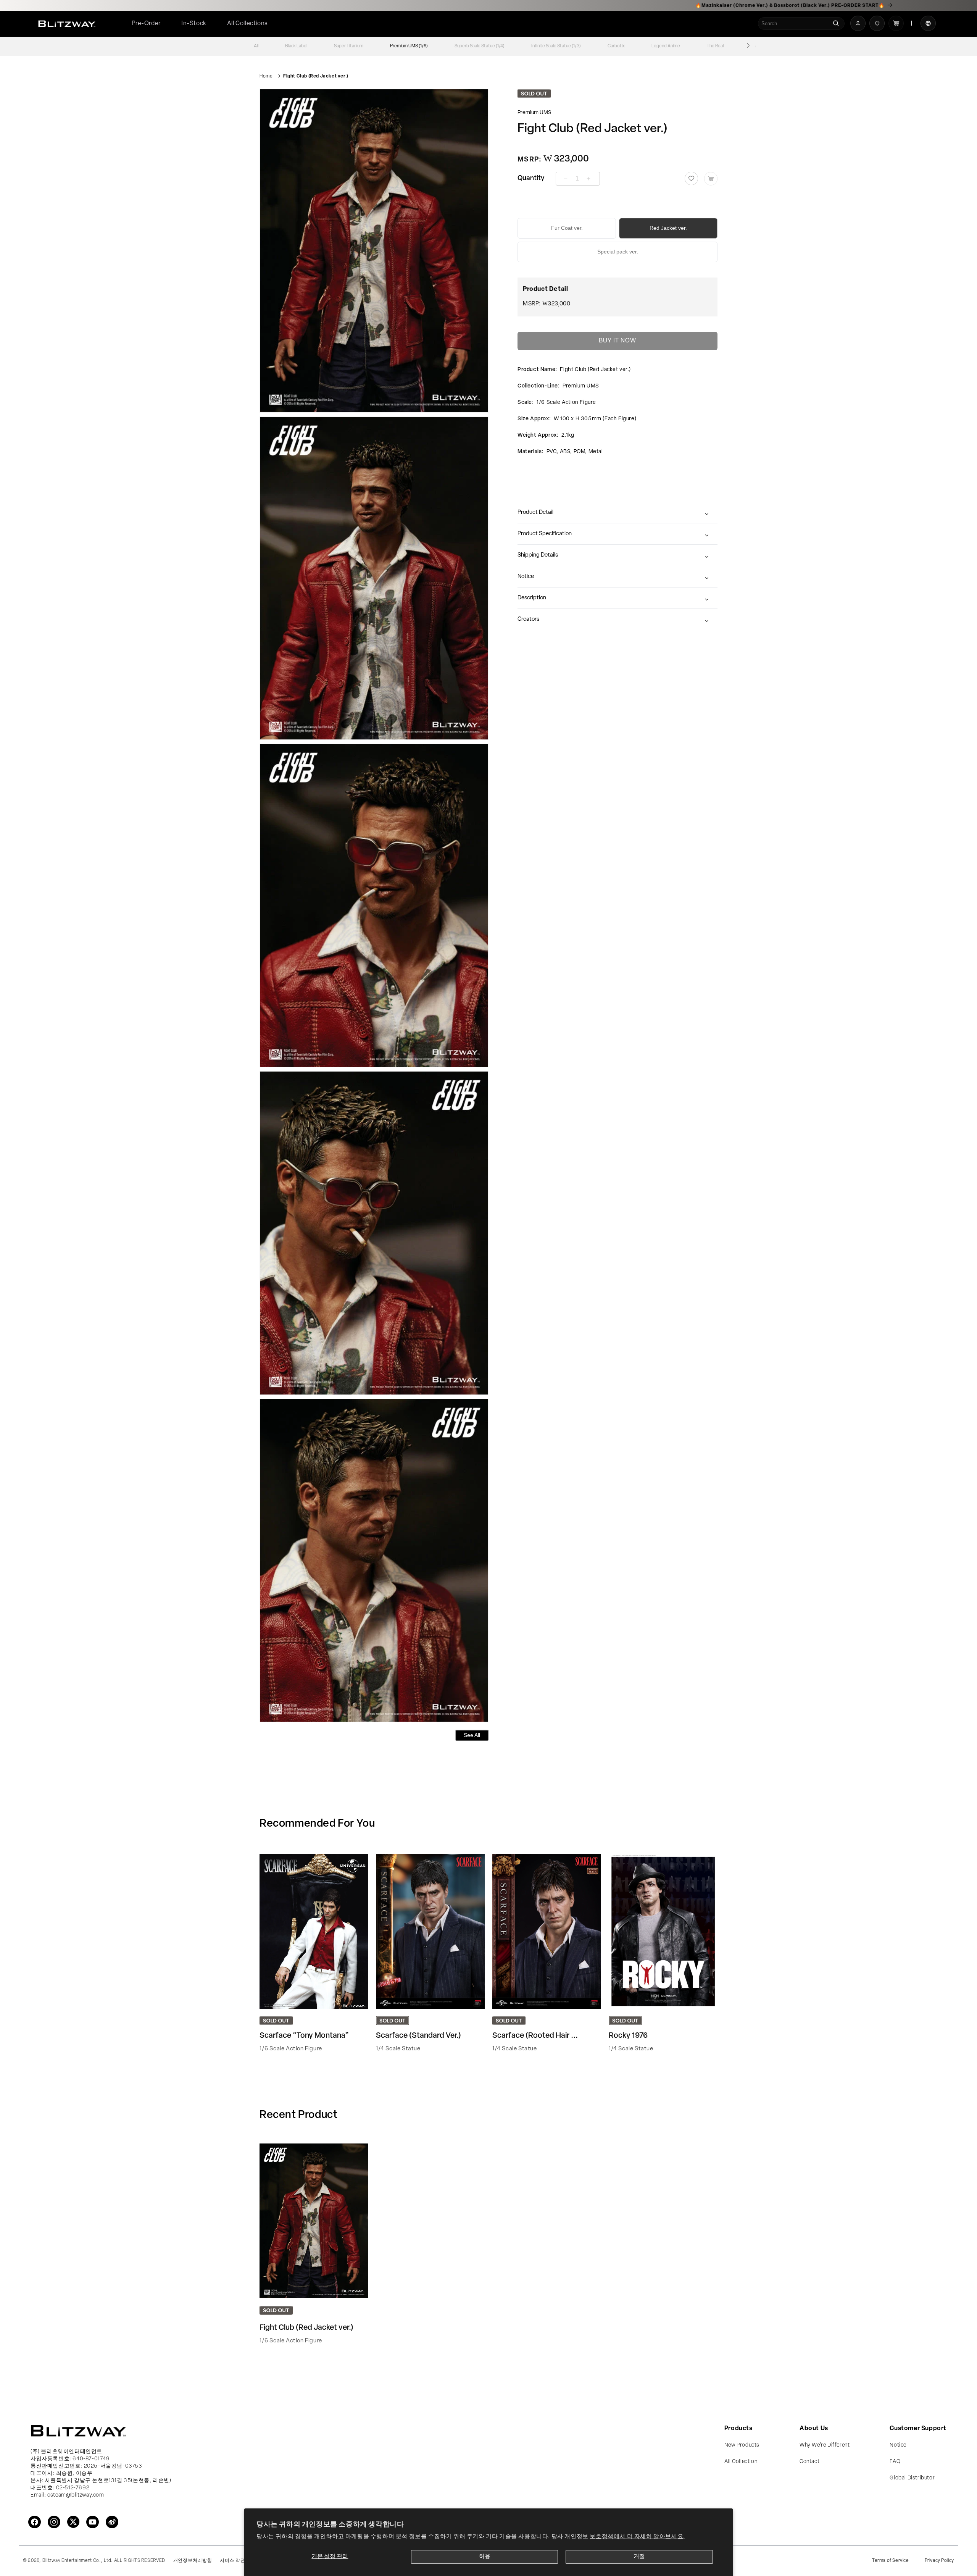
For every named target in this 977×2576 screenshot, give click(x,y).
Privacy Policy (939, 2561)
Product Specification (545, 534)
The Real (715, 46)
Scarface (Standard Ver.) (418, 2036)
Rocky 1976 (628, 2036)
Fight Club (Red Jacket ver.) (316, 76)
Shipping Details (538, 555)
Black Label (296, 46)
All (256, 46)
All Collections (247, 24)
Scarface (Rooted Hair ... (535, 2036)
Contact (809, 2462)
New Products (742, 2445)
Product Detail (535, 512)
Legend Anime (666, 46)
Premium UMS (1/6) (409, 46)
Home (266, 76)
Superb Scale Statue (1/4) (480, 46)
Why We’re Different (825, 2445)
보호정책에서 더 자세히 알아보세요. (637, 2537)
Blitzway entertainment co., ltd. (78, 2561)
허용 (485, 2557)
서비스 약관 (232, 2561)
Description (532, 598)
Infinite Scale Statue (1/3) (556, 46)
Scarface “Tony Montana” (304, 2036)
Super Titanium (349, 46)
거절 (639, 2557)
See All (472, 1735)
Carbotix (616, 46)
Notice (526, 577)
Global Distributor (912, 2478)
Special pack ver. (618, 252)
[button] (247, 24)
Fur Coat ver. (567, 228)
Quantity (531, 179)
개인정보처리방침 (193, 2561)
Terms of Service (891, 2561)
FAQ (895, 2462)
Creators (528, 619)
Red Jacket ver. (668, 228)
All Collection (741, 2462)
